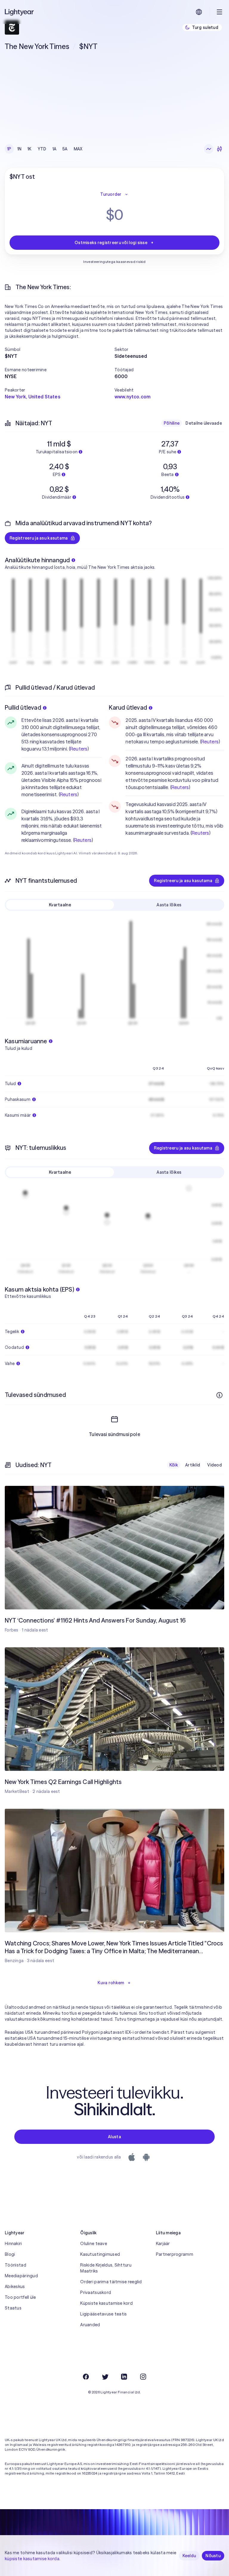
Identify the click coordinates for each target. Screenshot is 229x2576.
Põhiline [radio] (172, 423)
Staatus (13, 2308)
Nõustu (213, 2556)
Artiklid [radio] (193, 1465)
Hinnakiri (13, 2244)
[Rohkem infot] (219, 1395)
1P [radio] (9, 149)
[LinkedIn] (124, 2377)
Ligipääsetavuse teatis (103, 2314)
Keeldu (189, 2556)
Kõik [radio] (174, 1465)
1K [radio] (30, 149)
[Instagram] (143, 2377)
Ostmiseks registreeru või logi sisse (111, 243)
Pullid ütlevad (23, 707)
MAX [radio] (78, 149)
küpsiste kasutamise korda (32, 2559)
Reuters (79, 749)
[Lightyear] (20, 12)
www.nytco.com (133, 397)
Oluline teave (94, 2244)
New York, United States (33, 397)
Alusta (114, 2137)
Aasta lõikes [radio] (169, 905)
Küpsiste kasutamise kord (106, 2303)
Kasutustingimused (100, 2254)
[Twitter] (105, 2377)
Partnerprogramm (175, 2254)
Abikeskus (15, 2287)
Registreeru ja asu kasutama (39, 538)
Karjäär (163, 2244)
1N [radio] (20, 149)
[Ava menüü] (219, 12)
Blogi (10, 2254)
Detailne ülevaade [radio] (204, 423)
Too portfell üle (20, 2297)
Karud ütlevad (128, 707)
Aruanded (90, 2325)
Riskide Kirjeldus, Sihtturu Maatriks (106, 2268)
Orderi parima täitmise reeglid (111, 2282)
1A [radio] (55, 149)
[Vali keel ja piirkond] (199, 12)
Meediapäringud (21, 2276)
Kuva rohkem (111, 1983)
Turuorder (111, 194)
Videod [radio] (215, 1465)
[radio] (209, 149)
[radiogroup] (45, 149)
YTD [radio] (42, 149)
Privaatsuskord (96, 2292)
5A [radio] (65, 149)
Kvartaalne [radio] (60, 905)
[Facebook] (86, 2377)
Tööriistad (16, 2265)
